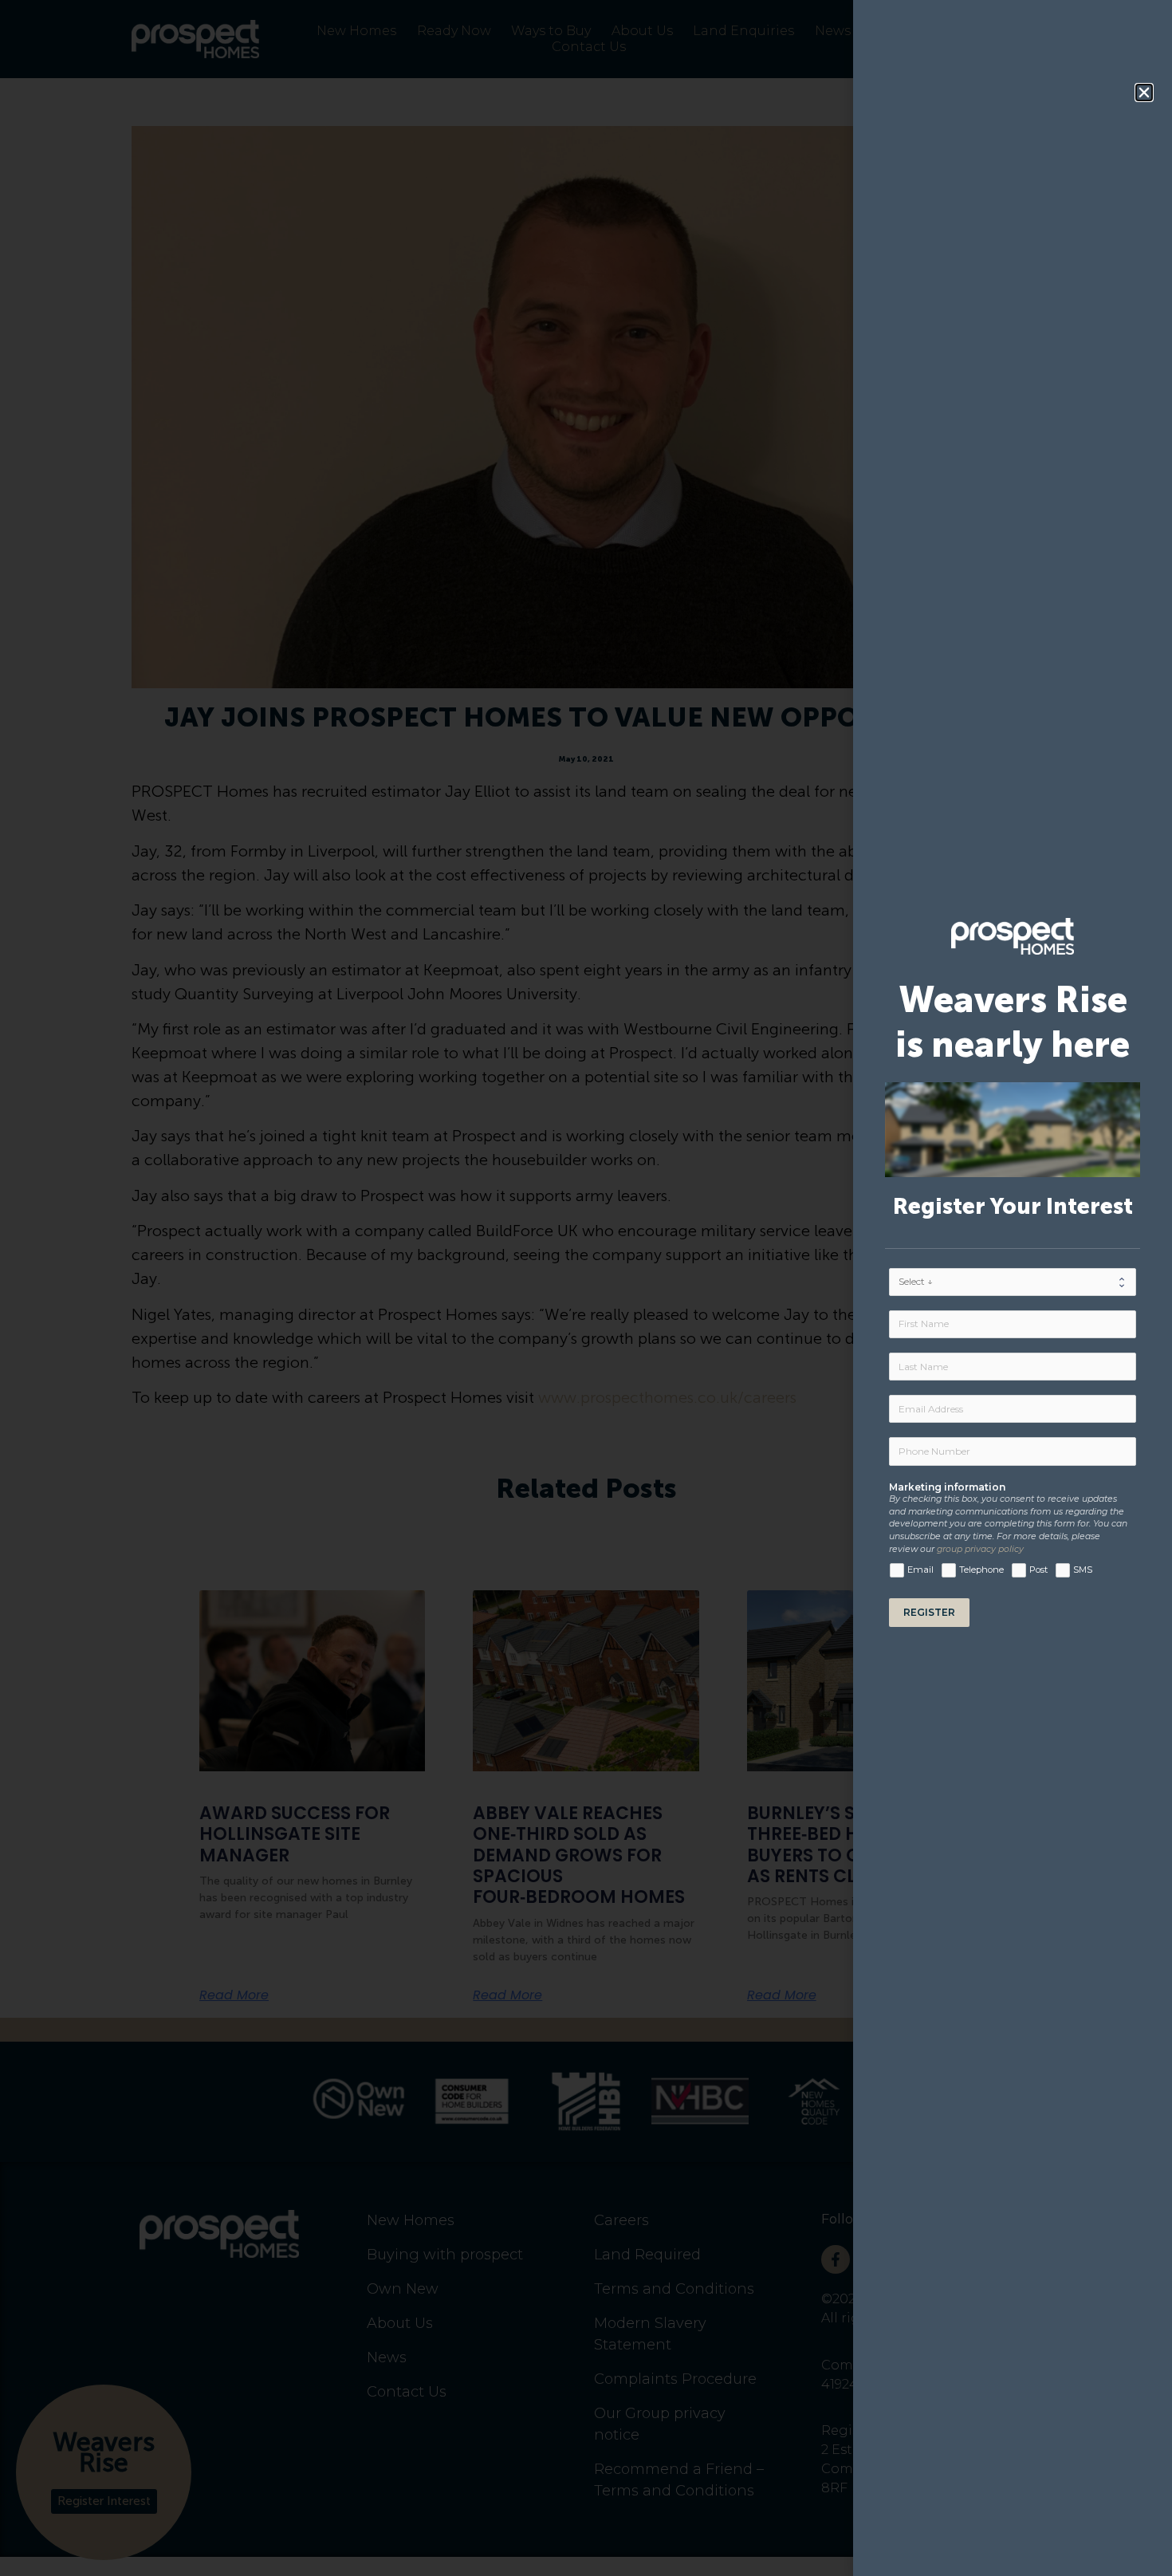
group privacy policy (980, 1549)
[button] (1144, 93)
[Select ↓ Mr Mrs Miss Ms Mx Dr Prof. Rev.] (1013, 1282)
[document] (586, 1288)
